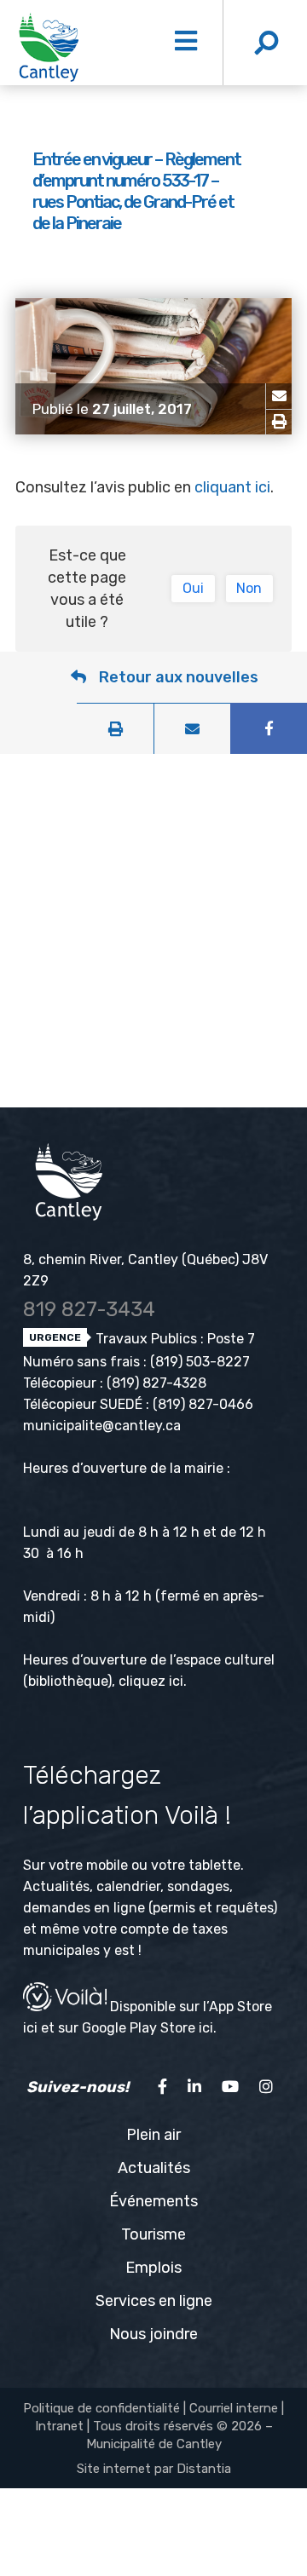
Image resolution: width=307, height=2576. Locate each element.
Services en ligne (154, 2301)
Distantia (204, 2469)
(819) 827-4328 (156, 1383)
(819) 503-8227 (200, 1362)
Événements (153, 2201)
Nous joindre (153, 2334)
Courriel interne (234, 2408)
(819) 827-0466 (203, 1404)
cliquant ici (232, 487)
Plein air (153, 2135)
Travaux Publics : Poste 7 (174, 1339)
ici (176, 1681)
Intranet (59, 2426)
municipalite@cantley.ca (102, 1426)
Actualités (154, 2168)
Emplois (153, 2268)
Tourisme (153, 2234)
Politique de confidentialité (101, 2408)
